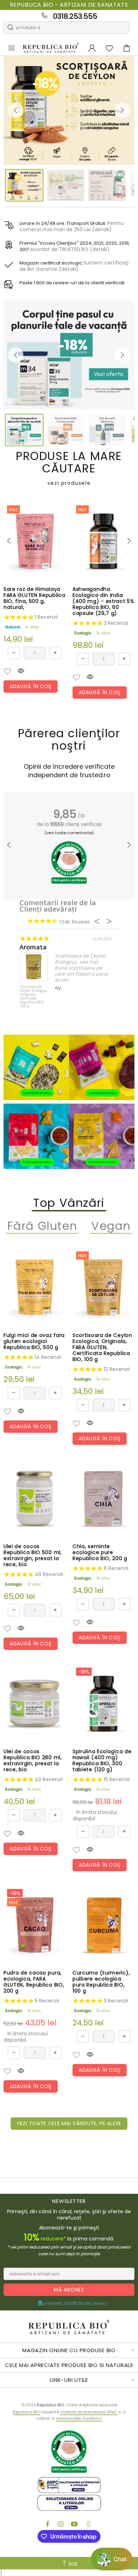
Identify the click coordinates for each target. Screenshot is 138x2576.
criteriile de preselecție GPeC (89, 2412)
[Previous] (16, 110)
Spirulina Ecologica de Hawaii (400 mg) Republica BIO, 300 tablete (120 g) (102, 1761)
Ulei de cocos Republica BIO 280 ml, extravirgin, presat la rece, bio (33, 1761)
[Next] (122, 110)
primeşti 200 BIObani (74, 2303)
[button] (7, 671)
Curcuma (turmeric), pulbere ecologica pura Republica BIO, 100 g (101, 1982)
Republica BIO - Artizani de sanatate (69, 5)
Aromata (33, 947)
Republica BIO (51, 48)
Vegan (111, 1226)
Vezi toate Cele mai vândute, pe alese (69, 2123)
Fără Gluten (42, 1226)
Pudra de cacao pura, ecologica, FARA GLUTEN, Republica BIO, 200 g (34, 1982)
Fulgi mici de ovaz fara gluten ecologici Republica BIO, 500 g (34, 1341)
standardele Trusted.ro (79, 2418)
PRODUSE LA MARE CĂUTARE (69, 468)
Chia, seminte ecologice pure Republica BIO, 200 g (100, 1552)
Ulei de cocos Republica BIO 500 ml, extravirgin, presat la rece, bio (33, 1556)
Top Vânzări (69, 1203)
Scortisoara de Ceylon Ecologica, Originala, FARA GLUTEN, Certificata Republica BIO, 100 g (102, 1347)
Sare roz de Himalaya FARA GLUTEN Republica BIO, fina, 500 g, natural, (34, 598)
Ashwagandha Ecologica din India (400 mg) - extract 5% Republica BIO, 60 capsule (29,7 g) (103, 601)
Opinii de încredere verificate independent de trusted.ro (69, 771)
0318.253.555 (75, 16)
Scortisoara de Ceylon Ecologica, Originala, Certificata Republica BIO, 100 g (34, 997)
